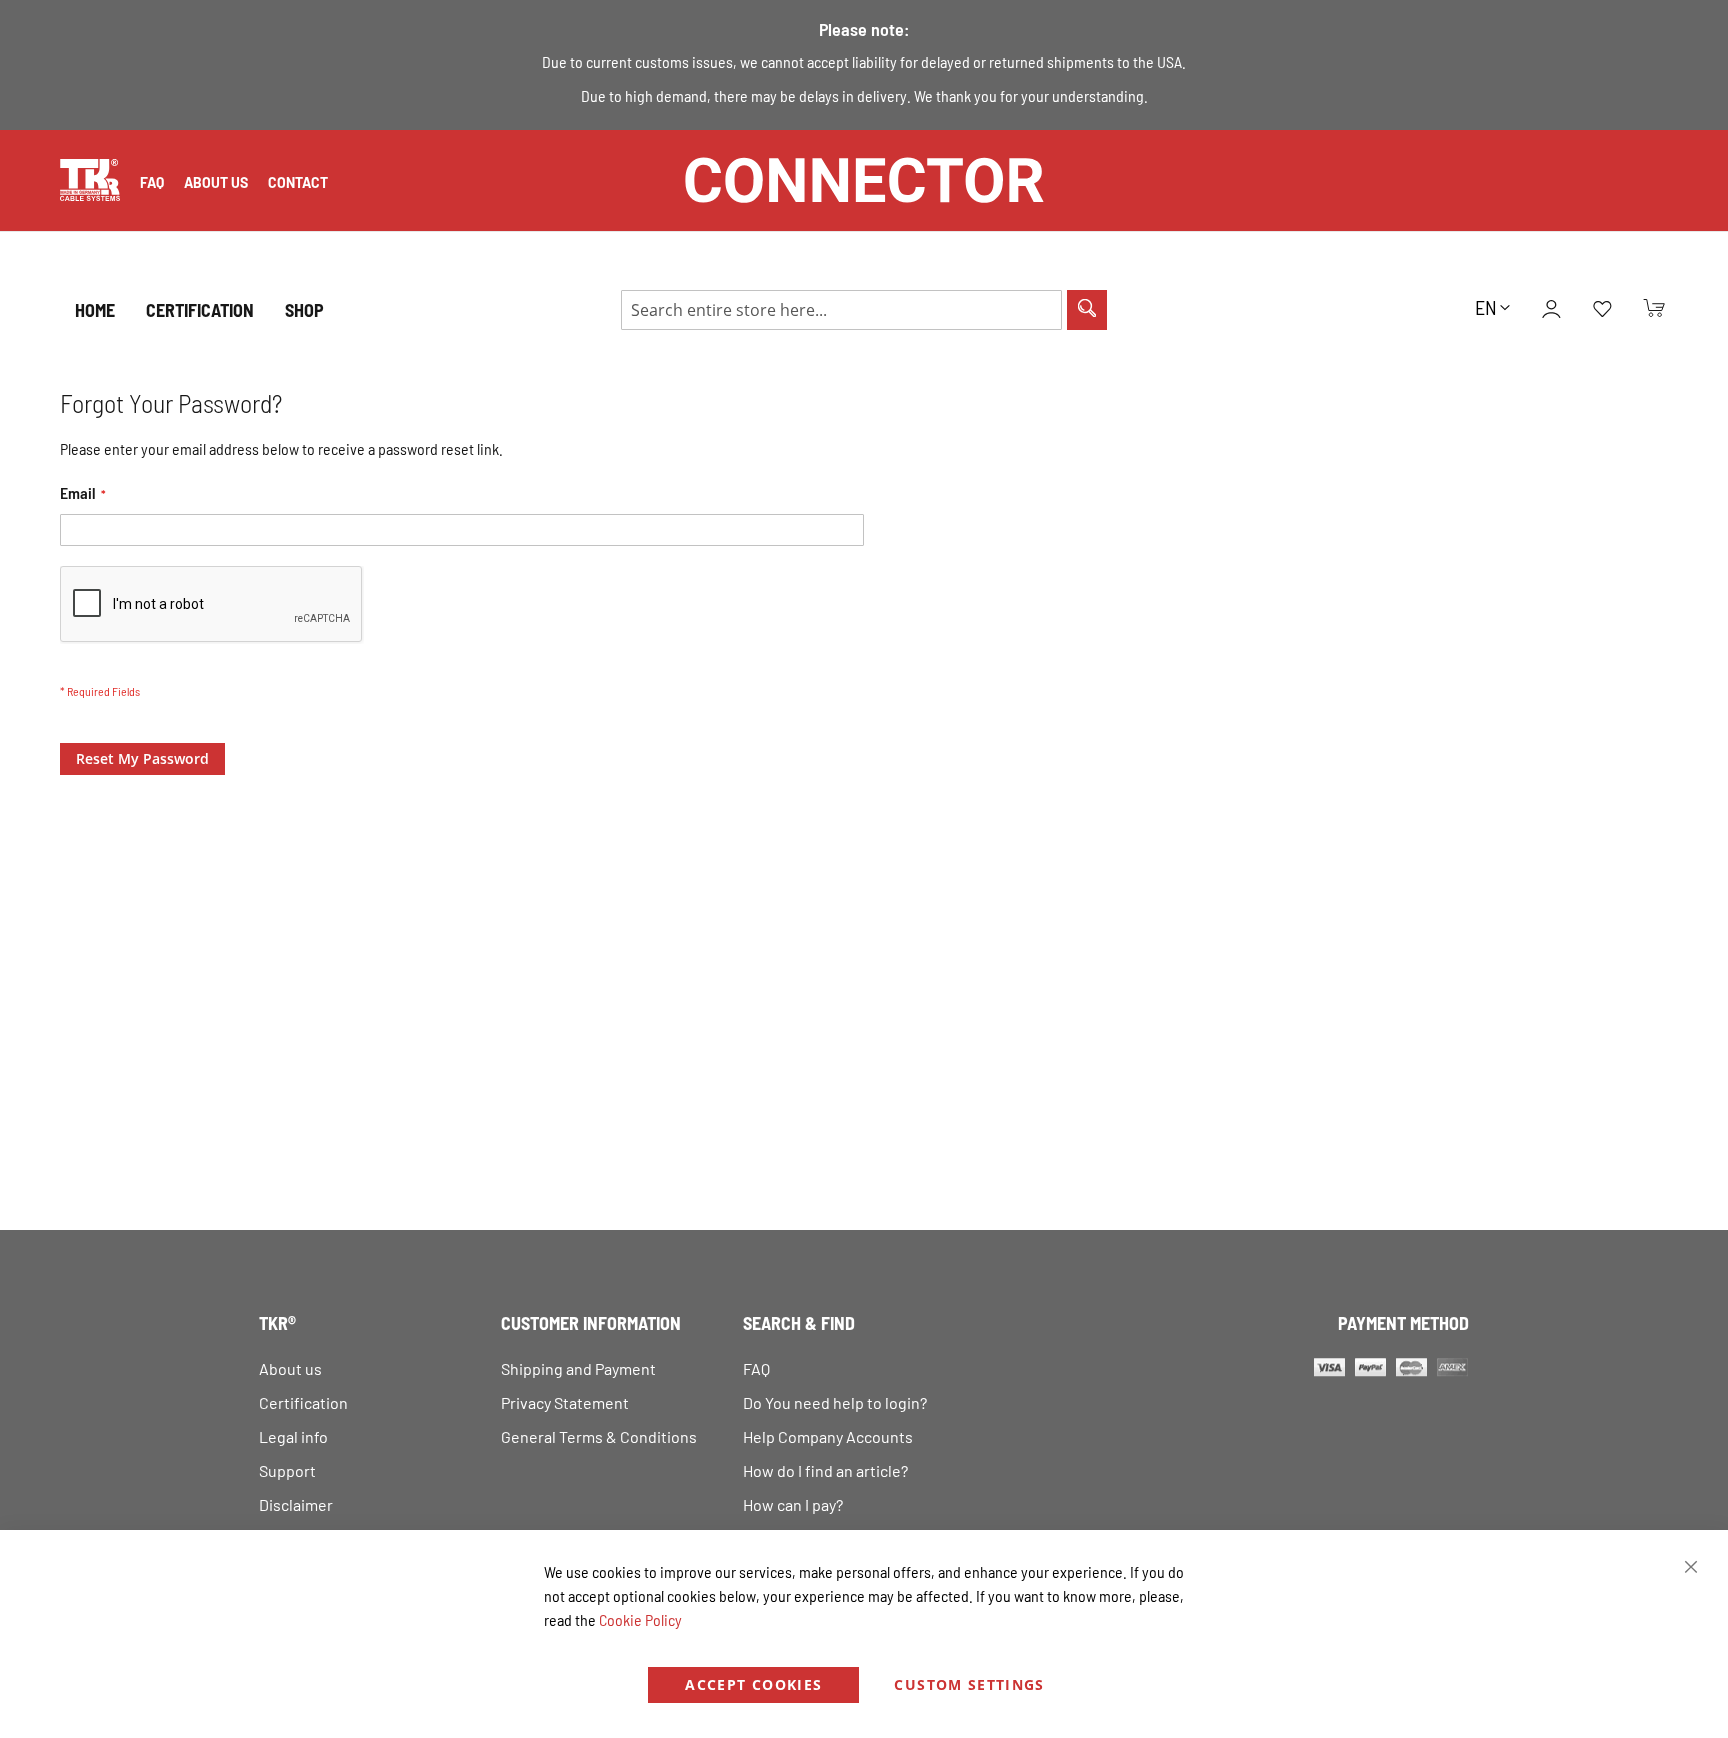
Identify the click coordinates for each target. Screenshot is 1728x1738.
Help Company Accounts (828, 1436)
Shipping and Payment (578, 1368)
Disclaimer (296, 1504)
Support (287, 1470)
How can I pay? (793, 1504)
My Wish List (1602, 310)
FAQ (152, 182)
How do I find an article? (825, 1470)
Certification (303, 1402)
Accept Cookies (753, 1684)
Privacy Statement (565, 1402)
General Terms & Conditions (599, 1436)
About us (216, 182)
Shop (304, 310)
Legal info (293, 1436)
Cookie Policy (640, 1619)
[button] (1492, 307)
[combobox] (842, 310)
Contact (298, 182)
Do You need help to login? (835, 1402)
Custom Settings (969, 1684)
